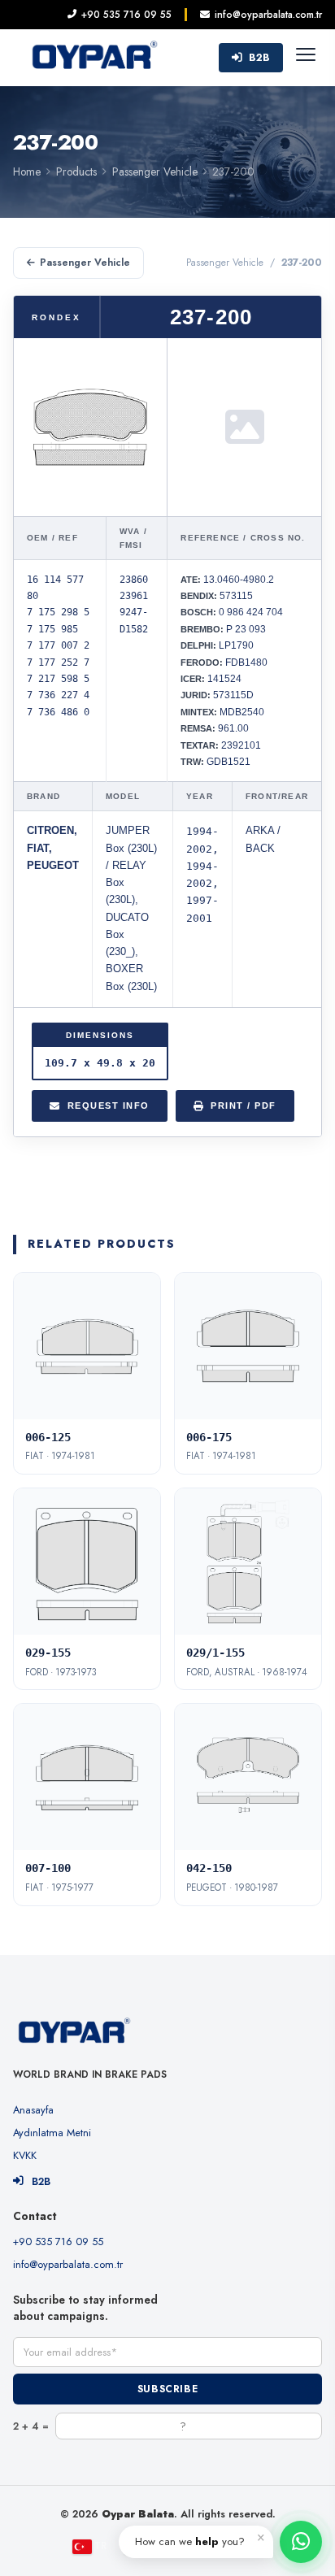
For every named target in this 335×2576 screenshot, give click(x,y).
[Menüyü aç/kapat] (306, 58)
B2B (259, 57)
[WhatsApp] (301, 2542)
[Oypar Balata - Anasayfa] (94, 58)
